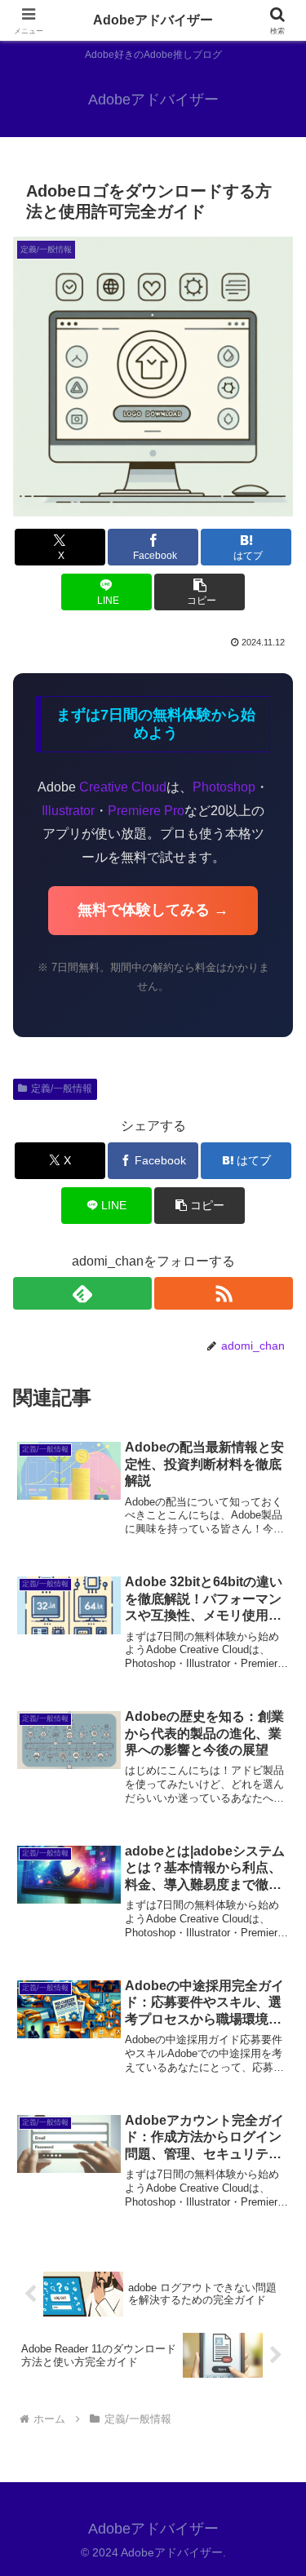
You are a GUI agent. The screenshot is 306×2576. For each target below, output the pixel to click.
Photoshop (224, 787)
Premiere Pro (146, 811)
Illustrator (68, 811)
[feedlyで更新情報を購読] (82, 1293)
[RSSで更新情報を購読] (224, 1293)
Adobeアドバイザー (153, 20)
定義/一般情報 (62, 1088)
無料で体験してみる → (153, 910)
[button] (200, 592)
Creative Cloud (123, 787)
